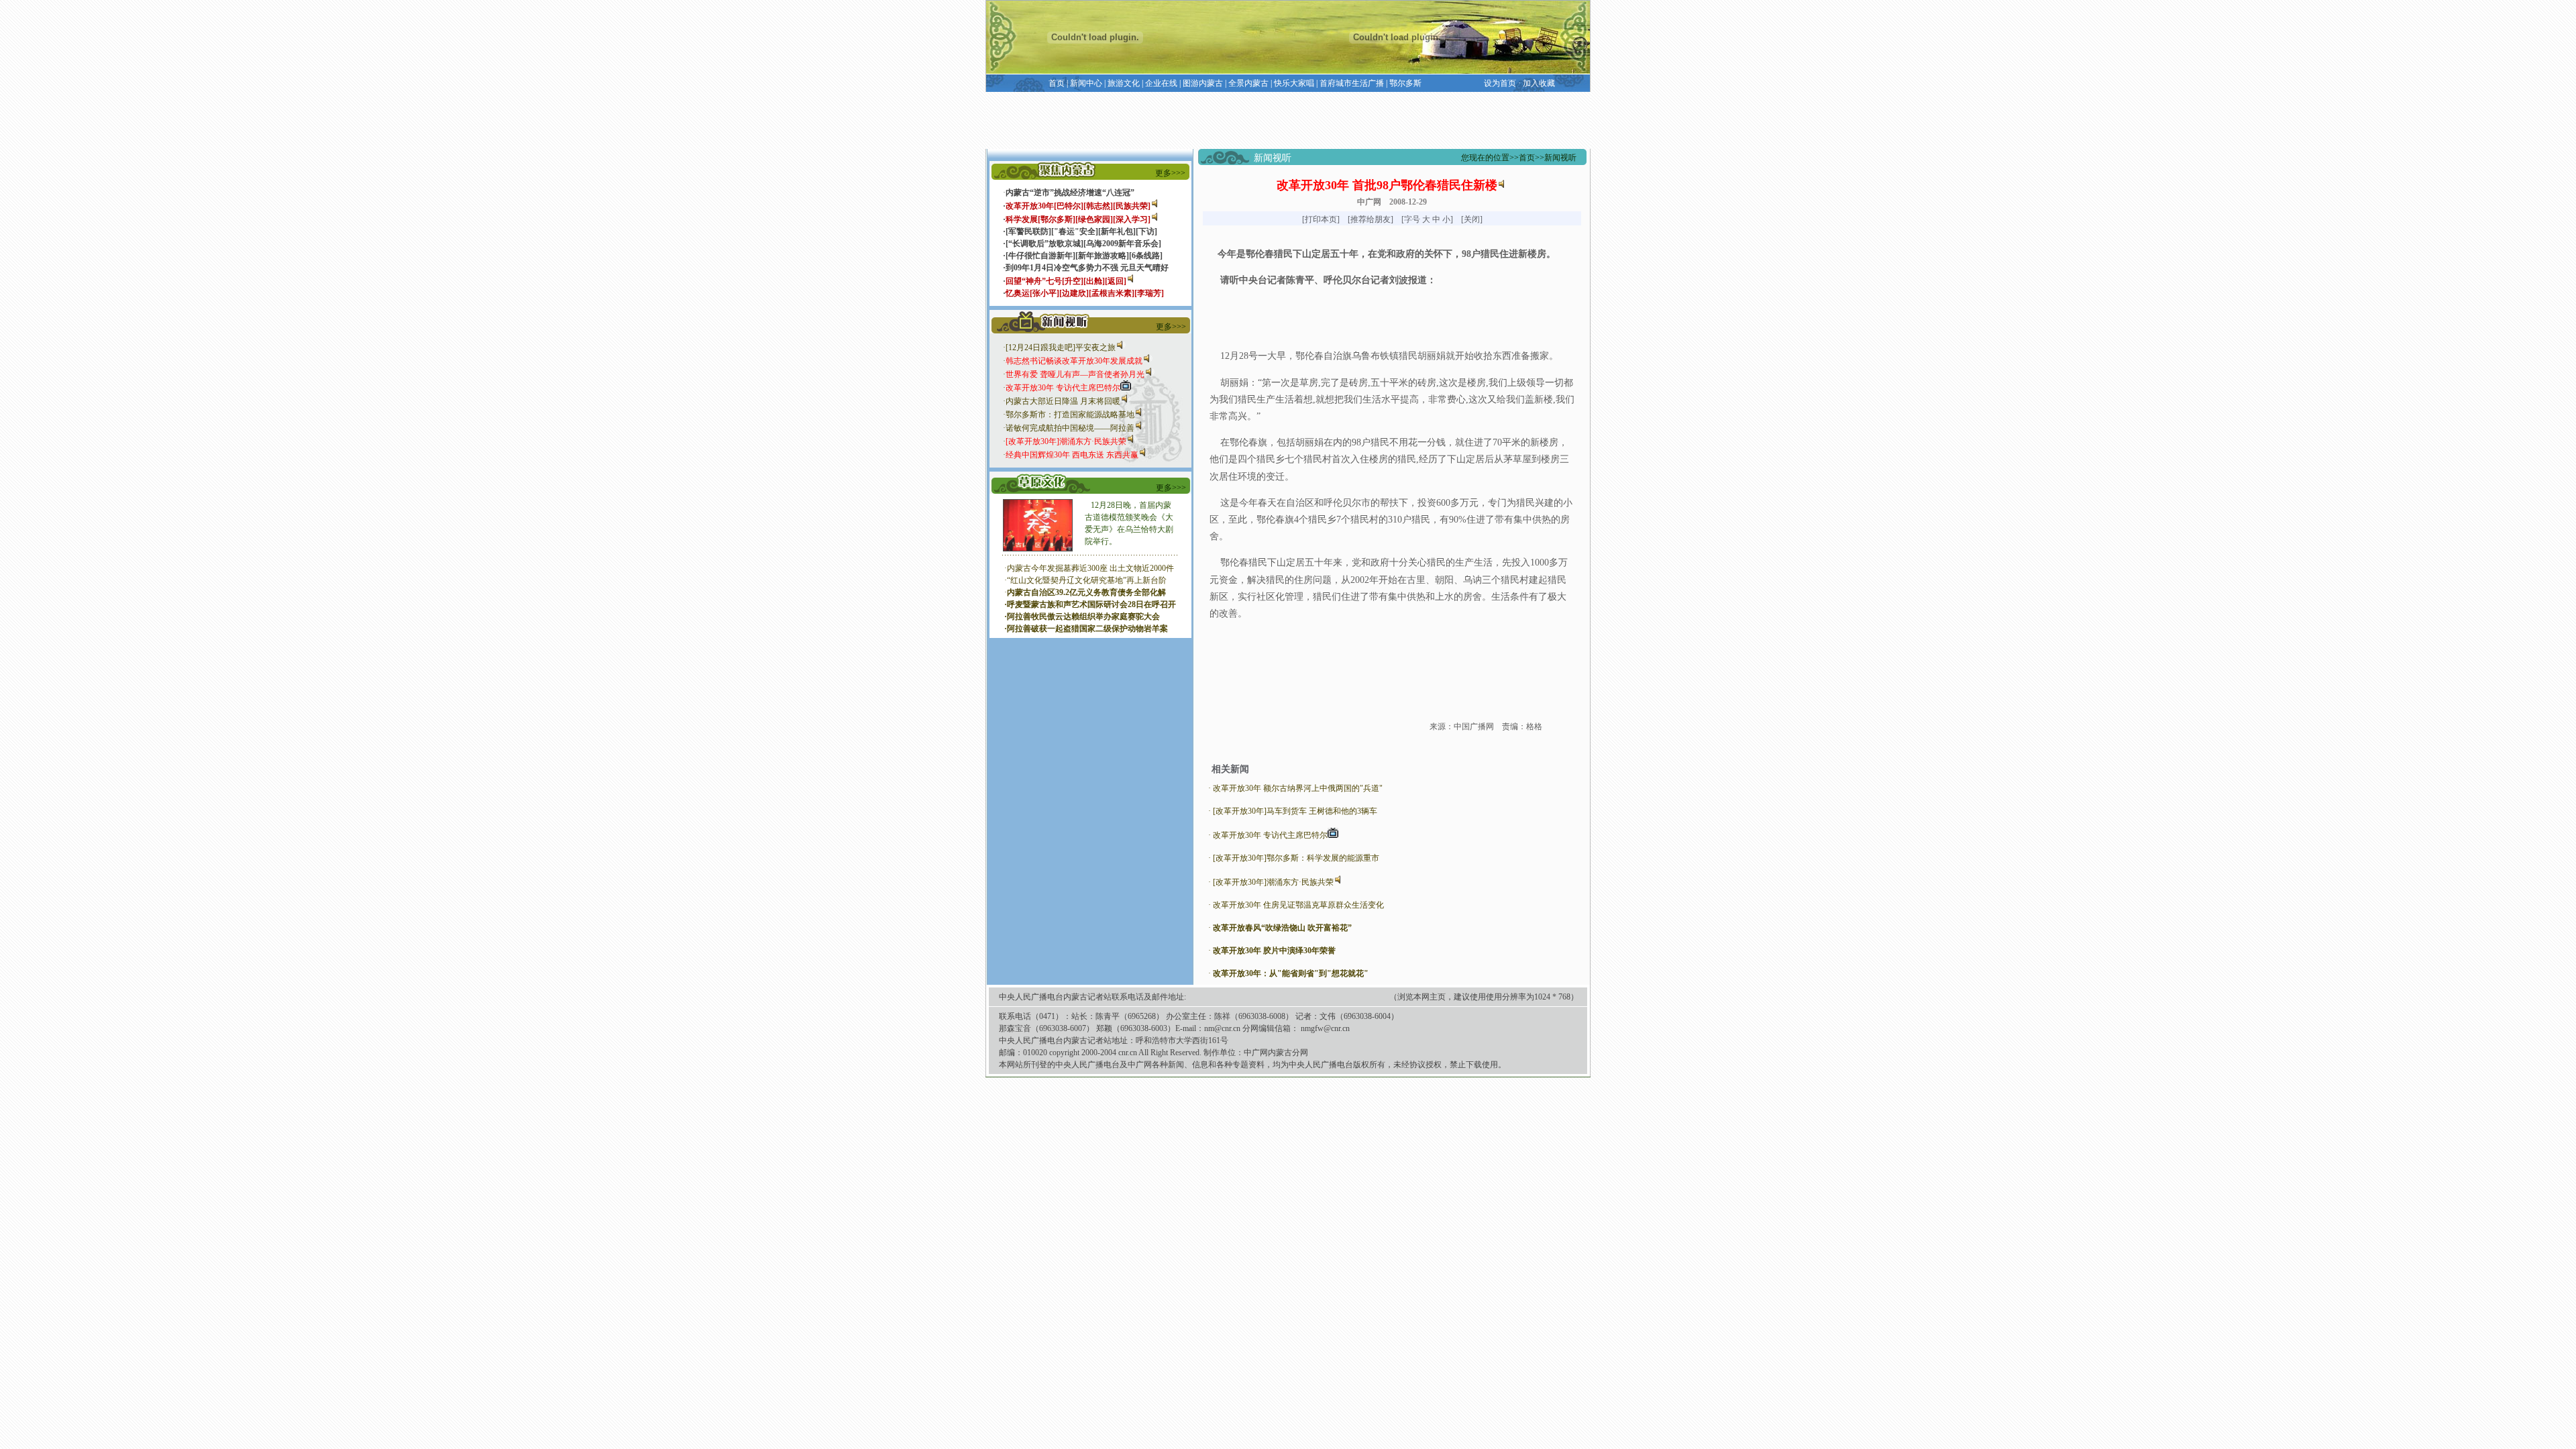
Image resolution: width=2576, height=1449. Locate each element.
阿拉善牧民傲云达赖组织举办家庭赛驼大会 (1083, 616)
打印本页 (1321, 219)
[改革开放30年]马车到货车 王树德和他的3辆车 (1295, 811)
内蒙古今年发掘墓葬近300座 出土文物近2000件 (1090, 568)
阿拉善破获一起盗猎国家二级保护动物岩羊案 (1087, 629)
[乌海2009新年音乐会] (1122, 244)
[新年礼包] (1117, 231)
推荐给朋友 (1371, 219)
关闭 (1472, 219)
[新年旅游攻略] (1102, 256)
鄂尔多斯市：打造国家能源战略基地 (1070, 415)
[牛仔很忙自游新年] (1040, 256)
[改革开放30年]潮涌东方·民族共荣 (1273, 882)
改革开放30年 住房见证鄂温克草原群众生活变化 (1298, 905)
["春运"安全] (1075, 231)
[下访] (1146, 231)
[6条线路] (1146, 256)
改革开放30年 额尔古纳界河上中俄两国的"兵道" (1298, 788)
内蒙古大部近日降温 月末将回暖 (1063, 401)
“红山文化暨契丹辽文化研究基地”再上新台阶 (1087, 580)
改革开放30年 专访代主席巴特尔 (1270, 835)
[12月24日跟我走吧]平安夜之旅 (1061, 347)
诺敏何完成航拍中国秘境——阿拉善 (1070, 428)
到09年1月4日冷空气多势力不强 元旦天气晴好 (1087, 268)
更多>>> (1170, 173)
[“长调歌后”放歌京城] (1044, 244)
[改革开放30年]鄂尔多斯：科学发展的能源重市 (1296, 858)
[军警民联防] (1028, 231)
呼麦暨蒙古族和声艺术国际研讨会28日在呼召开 (1091, 604)
